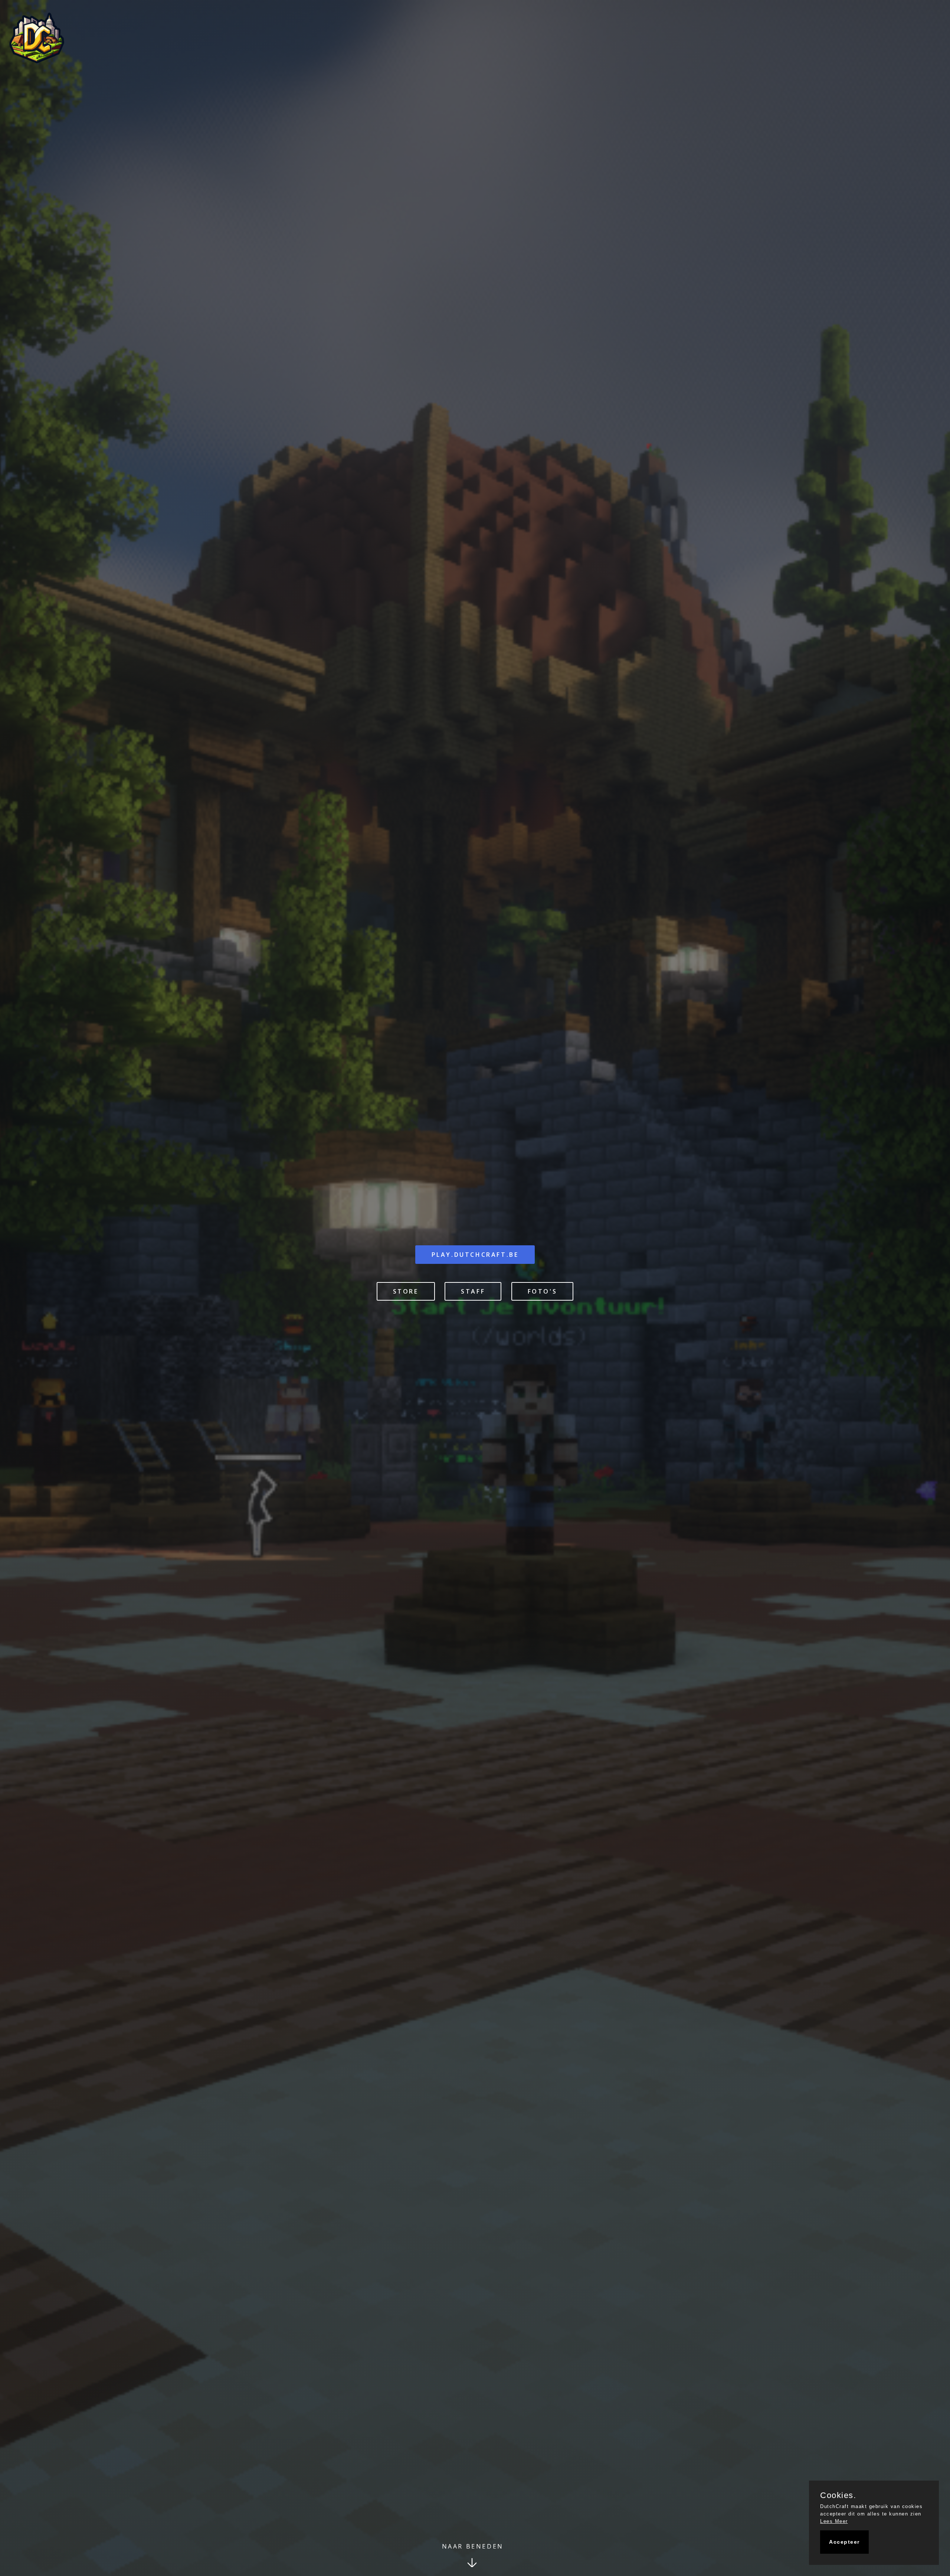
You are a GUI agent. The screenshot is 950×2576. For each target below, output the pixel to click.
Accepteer (844, 2542)
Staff (473, 1291)
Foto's (543, 1291)
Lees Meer (834, 2521)
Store (406, 1291)
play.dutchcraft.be (475, 1255)
